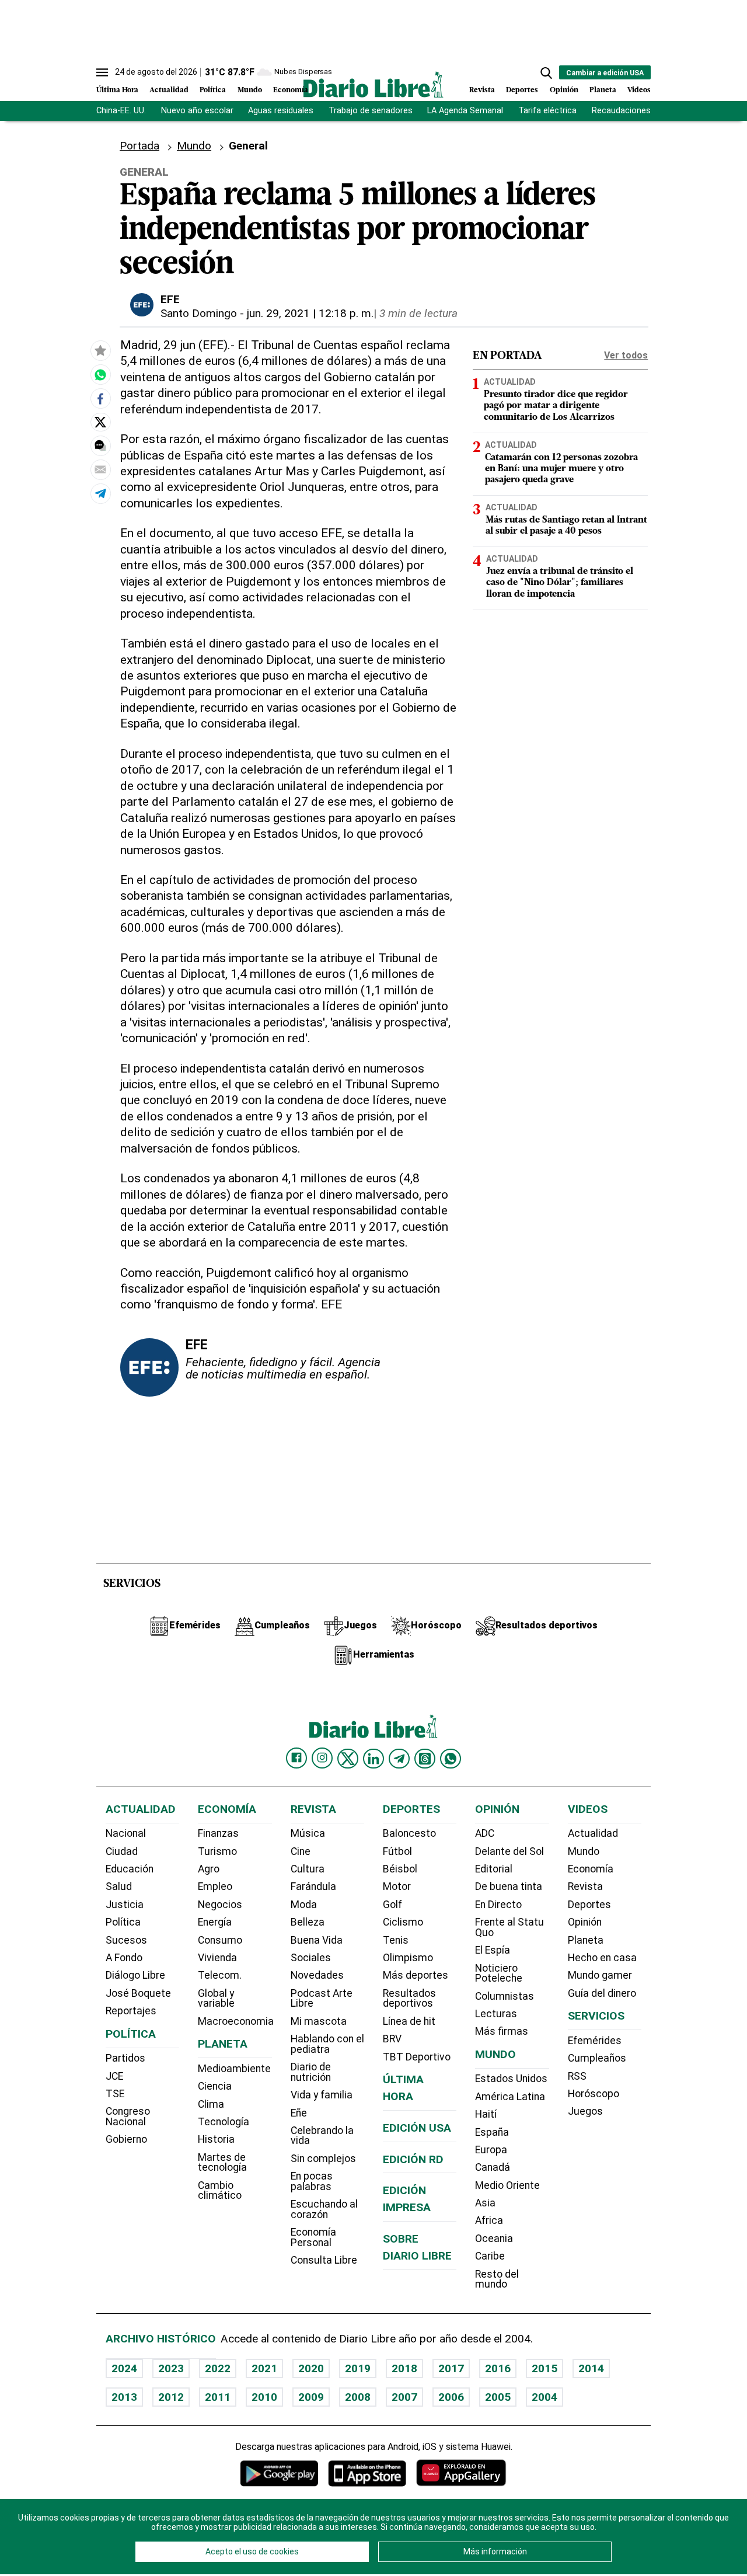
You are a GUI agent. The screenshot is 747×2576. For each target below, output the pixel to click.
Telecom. (220, 1975)
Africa (489, 2220)
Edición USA (417, 2128)
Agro (209, 1869)
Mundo (250, 90)
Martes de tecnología (222, 2163)
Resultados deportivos (409, 1999)
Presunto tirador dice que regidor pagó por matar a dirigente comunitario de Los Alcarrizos (556, 406)
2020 (311, 2368)
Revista (482, 90)
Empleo (215, 1886)
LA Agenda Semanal (465, 111)
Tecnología (224, 2122)
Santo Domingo (199, 313)
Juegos (585, 2111)
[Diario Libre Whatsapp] (451, 1759)
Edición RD (413, 2159)
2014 (591, 2368)
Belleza (308, 1922)
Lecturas (496, 2014)
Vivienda (217, 1958)
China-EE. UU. (121, 111)
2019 (358, 2368)
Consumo (220, 1940)
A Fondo (124, 1958)
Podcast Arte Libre (322, 1999)
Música (308, 1833)
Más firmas (502, 2031)
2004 (544, 2397)
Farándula (313, 1886)
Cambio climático (220, 2191)
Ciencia (215, 2086)
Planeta (603, 90)
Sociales (311, 1958)
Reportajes (131, 2011)
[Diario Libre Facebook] (296, 1758)
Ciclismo (403, 1922)
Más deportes (416, 1975)
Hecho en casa (602, 1958)
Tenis (396, 1940)
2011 (218, 2397)
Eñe (299, 2113)
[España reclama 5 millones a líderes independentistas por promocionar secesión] (100, 375)
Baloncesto (409, 1833)
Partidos (125, 2058)
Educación (130, 1869)
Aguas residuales (281, 111)
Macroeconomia (236, 2021)
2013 (124, 2397)
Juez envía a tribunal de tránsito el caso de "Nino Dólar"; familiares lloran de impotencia (560, 583)
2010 (264, 2397)
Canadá (493, 2167)
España (492, 2132)
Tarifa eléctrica (547, 111)
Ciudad (122, 1851)
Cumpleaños (597, 2058)
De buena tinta (509, 1886)
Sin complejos (323, 2159)
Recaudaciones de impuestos (649, 111)
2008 (358, 2397)
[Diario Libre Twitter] (348, 1759)
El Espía (493, 1950)
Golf (392, 1905)
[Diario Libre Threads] (425, 1759)
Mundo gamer (600, 1975)
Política (213, 90)
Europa (491, 2150)
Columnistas (505, 1996)
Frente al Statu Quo (509, 1927)
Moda (304, 1905)
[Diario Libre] (373, 84)
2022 (218, 2368)
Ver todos (626, 355)
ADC (485, 1833)
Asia (485, 2203)
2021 (264, 2368)
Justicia (125, 1905)
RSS (577, 2076)
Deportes (522, 90)
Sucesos (126, 1940)
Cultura (308, 1869)
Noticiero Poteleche (499, 1973)
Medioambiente (234, 2069)
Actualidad (169, 90)
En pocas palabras (312, 2181)
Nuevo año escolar (197, 111)
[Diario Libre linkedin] (373, 1759)
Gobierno (126, 2139)
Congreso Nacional (128, 2117)
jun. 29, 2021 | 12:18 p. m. (310, 313)
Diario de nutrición (311, 2072)
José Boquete (138, 1993)
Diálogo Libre (135, 1975)
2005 (498, 2397)
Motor (397, 1886)
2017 (451, 2368)
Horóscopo (594, 2094)
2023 (171, 2368)
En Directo (498, 1905)
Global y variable (216, 1999)
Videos (639, 90)
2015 (544, 2368)
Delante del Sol (509, 1851)
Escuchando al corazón (324, 2209)
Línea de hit (409, 2021)
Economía (291, 90)
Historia (216, 2139)
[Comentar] (100, 445)
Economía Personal (313, 2237)
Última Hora (117, 90)
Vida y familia (322, 2095)
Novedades (317, 1975)
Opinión (564, 90)
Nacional (126, 1833)
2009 (311, 2397)
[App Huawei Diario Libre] (461, 2473)
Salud (119, 1886)
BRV (392, 2039)
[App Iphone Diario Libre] (367, 2473)
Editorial (494, 1869)
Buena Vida (317, 1940)
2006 (451, 2397)
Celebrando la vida (322, 2136)
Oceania (494, 2239)
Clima (211, 2104)
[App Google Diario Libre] (280, 2473)
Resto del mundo (497, 2279)
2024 (124, 2368)
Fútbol (397, 1851)
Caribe (490, 2256)
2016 (498, 2368)
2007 (404, 2397)
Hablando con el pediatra (327, 2044)
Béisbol (400, 1869)
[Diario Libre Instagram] (322, 1758)
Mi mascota (319, 2021)
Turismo (217, 1851)
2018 (404, 2368)
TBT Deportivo (417, 2057)
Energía (215, 1922)
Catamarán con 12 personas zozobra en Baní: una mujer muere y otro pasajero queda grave (561, 469)
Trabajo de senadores (371, 111)
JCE (114, 2076)
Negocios (220, 1905)
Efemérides (595, 2041)
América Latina (510, 2097)
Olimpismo (408, 1958)
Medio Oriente (507, 2185)
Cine (301, 1851)
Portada (139, 146)
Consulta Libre (324, 2260)
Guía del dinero (602, 1993)
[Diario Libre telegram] (399, 1759)
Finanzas (218, 1833)
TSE (115, 2094)
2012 (171, 2397)
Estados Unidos (511, 2079)
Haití (486, 2114)
